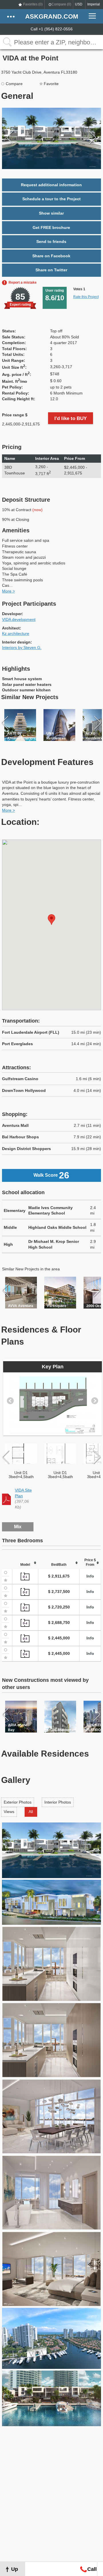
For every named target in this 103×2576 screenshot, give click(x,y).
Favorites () (33, 4)
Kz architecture (16, 633)
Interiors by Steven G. (22, 648)
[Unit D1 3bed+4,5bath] (21, 1454)
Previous (10, 138)
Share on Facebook (51, 256)
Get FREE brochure (51, 227)
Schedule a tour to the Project (51, 199)
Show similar (51, 213)
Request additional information (51, 185)
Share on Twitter (51, 270)
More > (8, 591)
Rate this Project (86, 297)
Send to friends (51, 242)
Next (93, 138)
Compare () (61, 4)
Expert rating (20, 305)
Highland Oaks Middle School (57, 1227)
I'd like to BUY (71, 418)
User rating (55, 295)
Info (90, 1576)
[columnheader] (17, 459)
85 (20, 297)
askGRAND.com (52, 16)
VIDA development (19, 619)
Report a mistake (23, 282)
